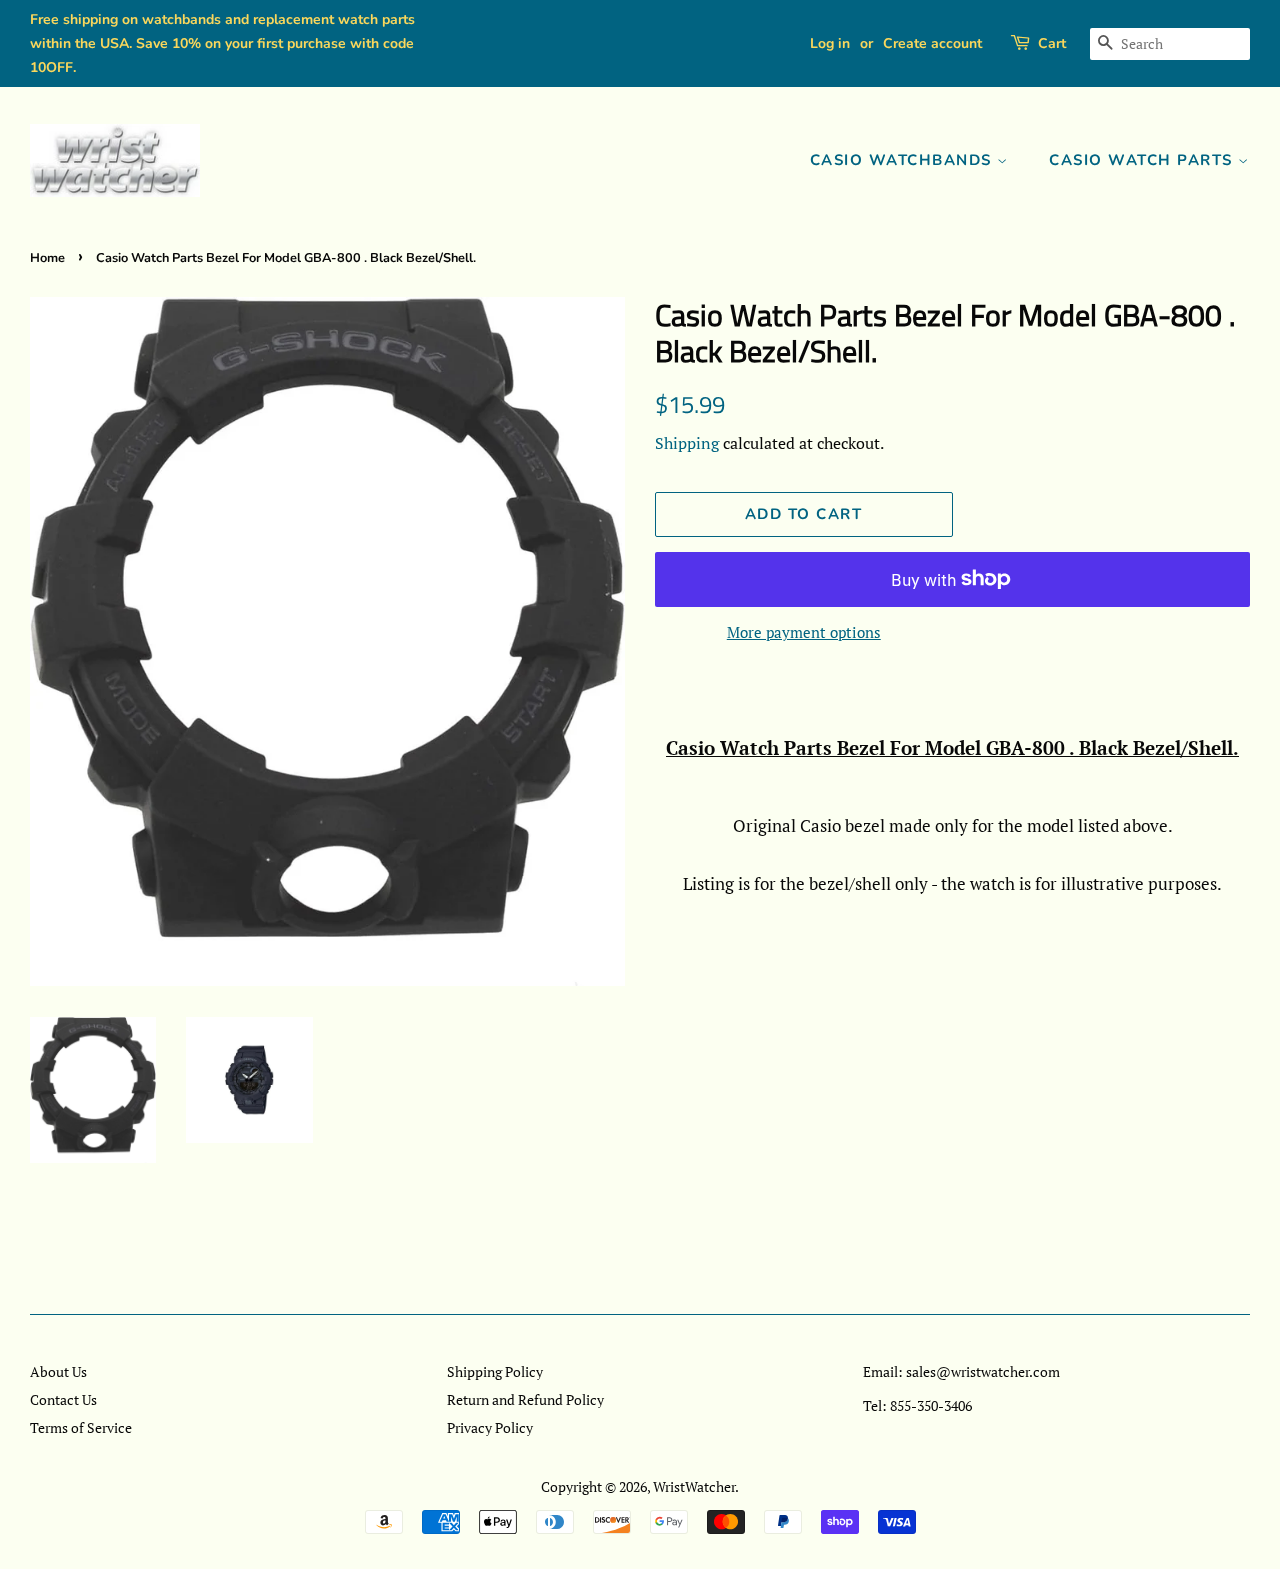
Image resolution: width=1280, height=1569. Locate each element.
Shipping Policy (495, 1371)
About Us (58, 1371)
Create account (932, 43)
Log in (830, 43)
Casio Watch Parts (1143, 160)
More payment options (804, 632)
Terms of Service (81, 1427)
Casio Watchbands (904, 160)
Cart (1052, 43)
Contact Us (63, 1399)
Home (47, 258)
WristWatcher (694, 1486)
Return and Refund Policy (525, 1399)
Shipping (687, 443)
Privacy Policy (490, 1427)
